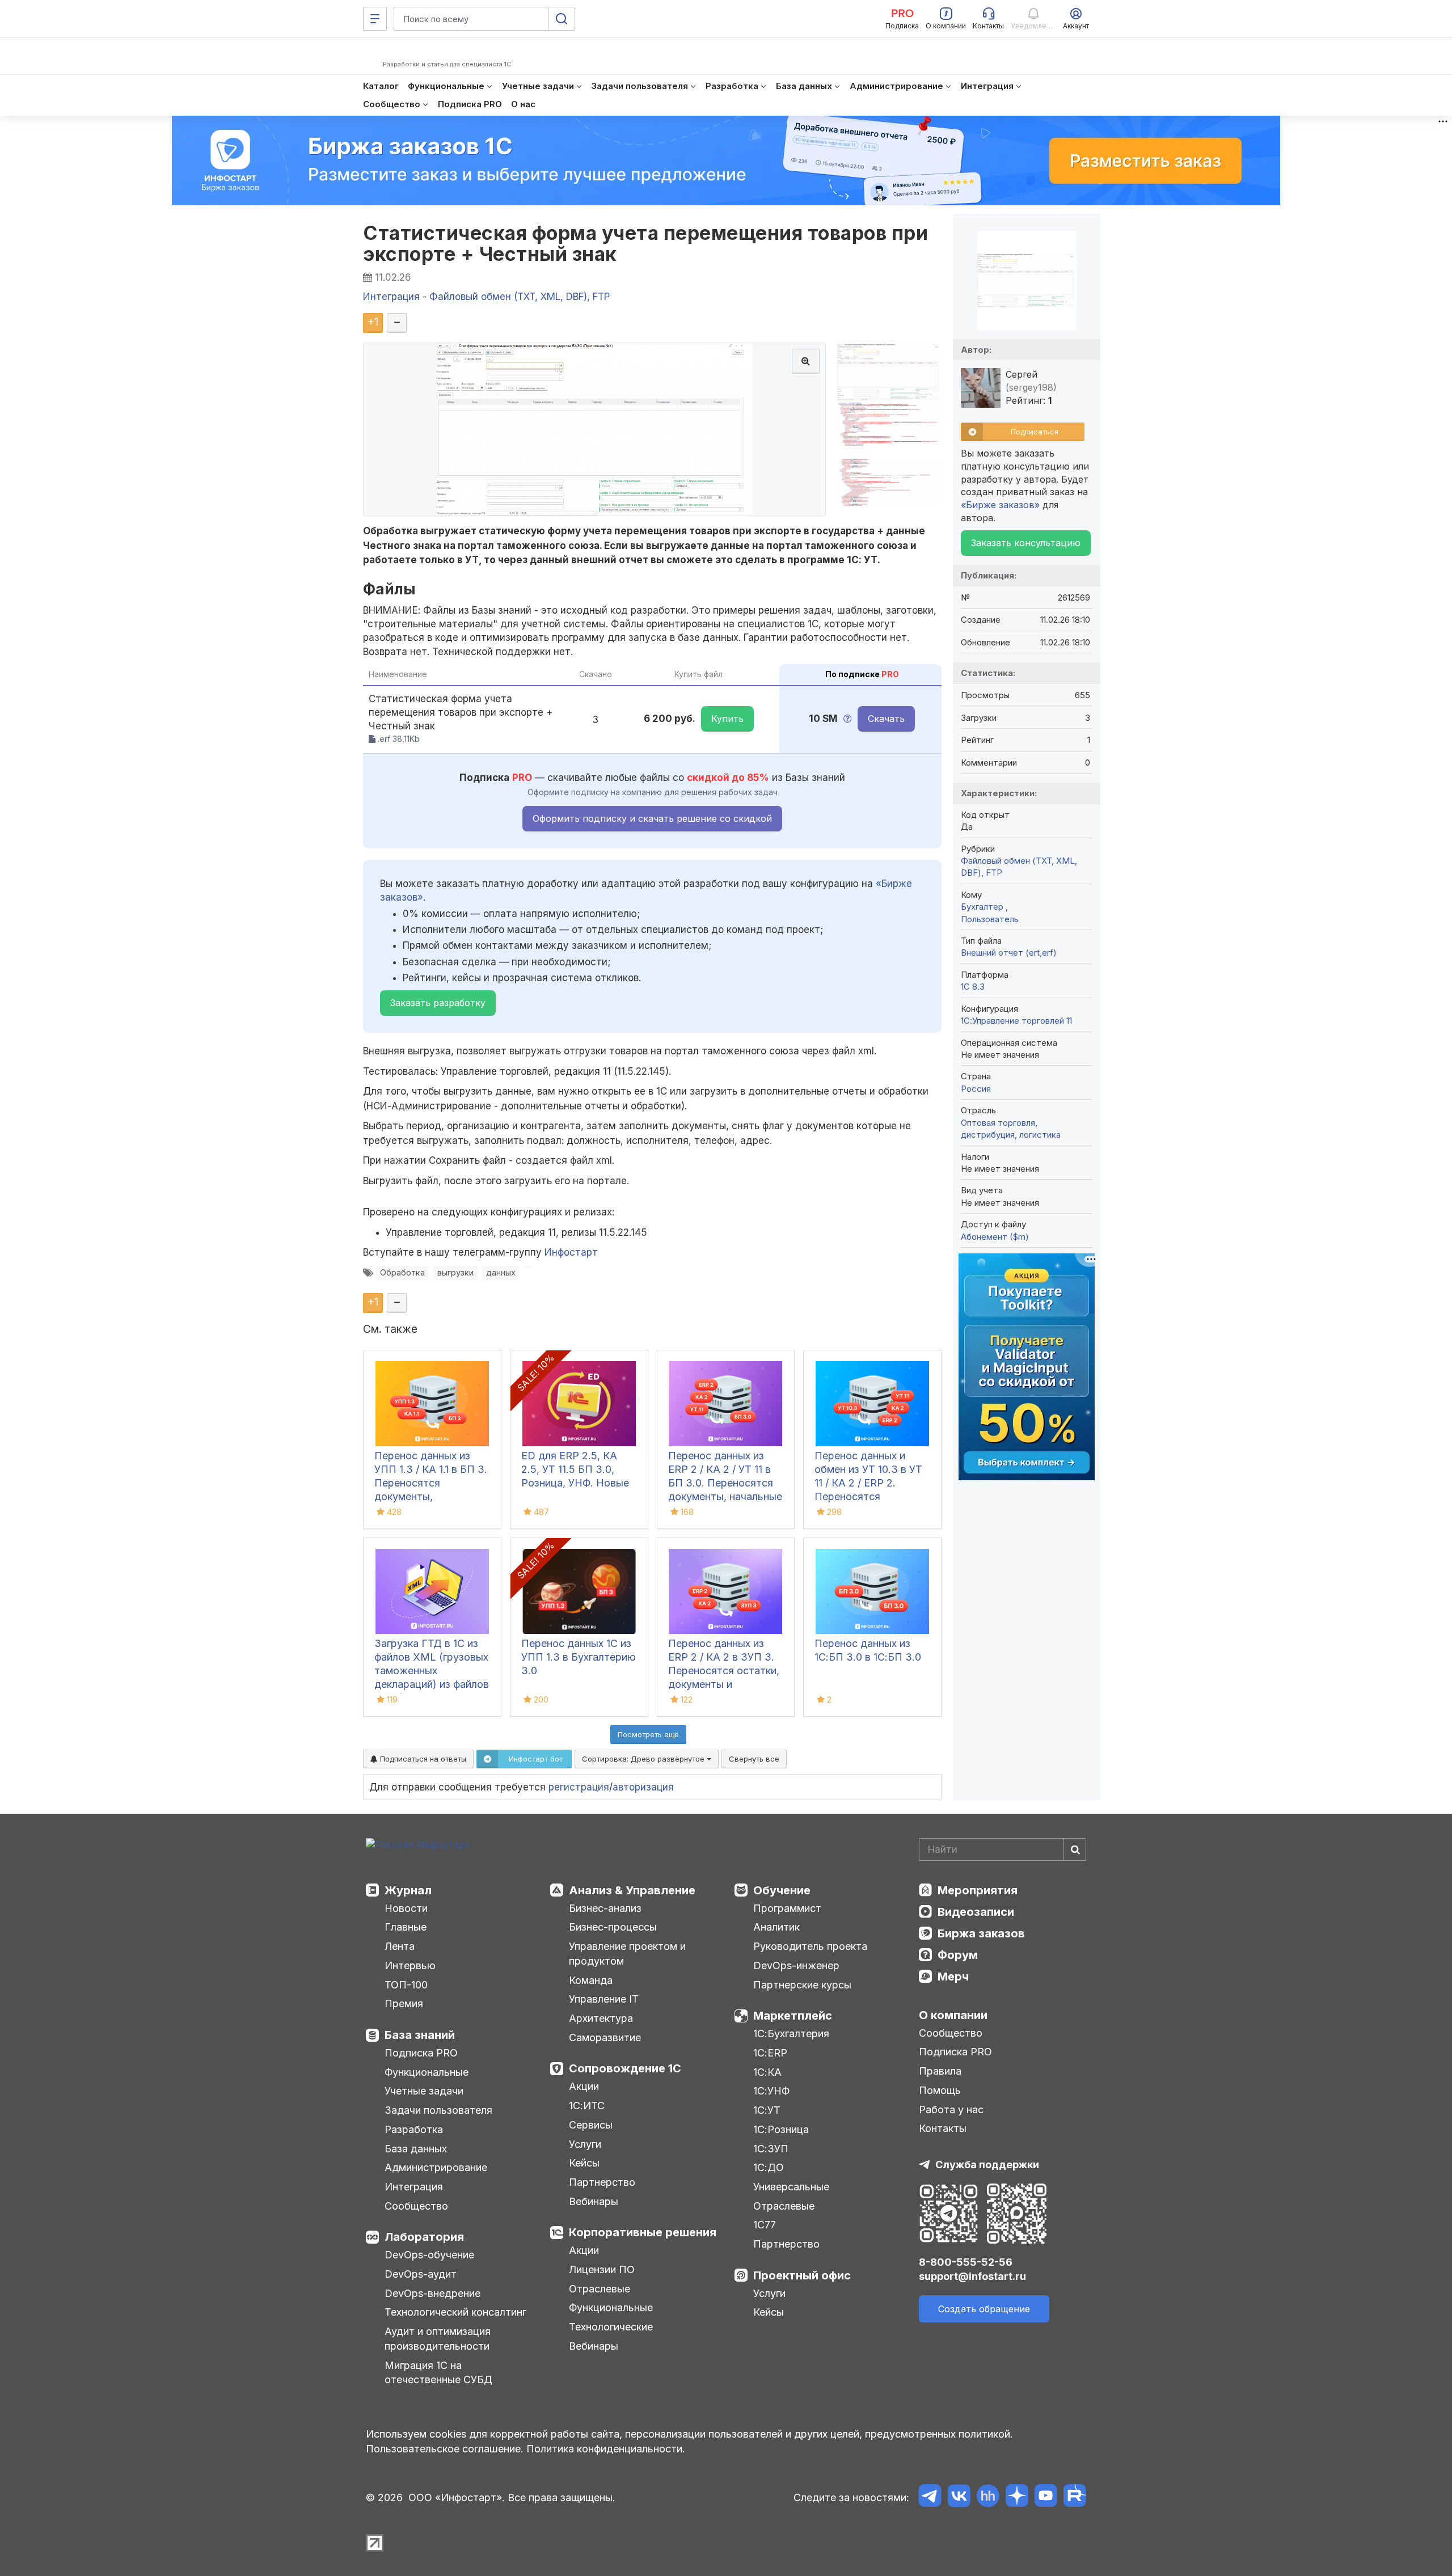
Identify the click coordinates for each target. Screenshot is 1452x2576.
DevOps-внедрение (432, 2293)
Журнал (408, 1890)
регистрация (579, 1787)
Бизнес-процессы (613, 1927)
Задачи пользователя (438, 2110)
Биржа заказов (981, 1933)
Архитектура (601, 2018)
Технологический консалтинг (455, 2312)
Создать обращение (984, 2309)
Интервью (410, 1965)
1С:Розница (781, 2129)
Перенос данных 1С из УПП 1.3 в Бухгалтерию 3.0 (579, 1657)
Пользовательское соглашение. (445, 2449)
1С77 (765, 2225)
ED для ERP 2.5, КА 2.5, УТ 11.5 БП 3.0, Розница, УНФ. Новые (575, 1469)
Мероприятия (978, 1890)
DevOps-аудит (421, 2274)
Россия (976, 1089)
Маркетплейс (793, 2016)
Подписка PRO (421, 2053)
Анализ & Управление (632, 1890)
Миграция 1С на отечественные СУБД (438, 2373)
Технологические (611, 2327)
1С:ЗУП (771, 2149)
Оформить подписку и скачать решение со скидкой (652, 818)
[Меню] (375, 19)
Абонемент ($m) (995, 1237)
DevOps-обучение (429, 2255)
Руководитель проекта (810, 1946)
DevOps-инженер (796, 1965)
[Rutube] (1075, 2497)
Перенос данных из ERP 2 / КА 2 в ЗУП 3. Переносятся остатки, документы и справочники (724, 1671)
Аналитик (776, 1927)
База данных (416, 2149)
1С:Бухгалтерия (791, 2034)
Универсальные (791, 2187)
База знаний (420, 2035)
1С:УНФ (771, 2091)
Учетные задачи (424, 2091)
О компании (953, 2015)
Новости (406, 1908)
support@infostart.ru (972, 2276)
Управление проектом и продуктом (627, 1954)
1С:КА (767, 2072)
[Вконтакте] (959, 2497)
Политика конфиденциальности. (606, 2449)
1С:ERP (770, 2053)
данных (501, 1272)
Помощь (940, 2090)
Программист (787, 1908)
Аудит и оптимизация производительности (438, 2339)
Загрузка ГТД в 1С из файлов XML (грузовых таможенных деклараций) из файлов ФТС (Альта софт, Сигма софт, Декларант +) (432, 1684)
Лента (400, 1946)
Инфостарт (571, 1252)
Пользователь (990, 919)
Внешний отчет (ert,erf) (1009, 953)
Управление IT (604, 1999)
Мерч (953, 1977)
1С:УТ (767, 2110)
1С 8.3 (973, 987)
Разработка (414, 2129)
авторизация (643, 1787)
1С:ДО (769, 2167)
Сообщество (416, 2206)
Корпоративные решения (643, 2232)
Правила (940, 2071)
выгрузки (455, 1272)
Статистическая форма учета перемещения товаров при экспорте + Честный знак (645, 243)
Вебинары (594, 2201)
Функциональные (427, 2072)
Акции (584, 2086)
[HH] (988, 2497)
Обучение (782, 1890)
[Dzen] (1017, 2497)
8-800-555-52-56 (966, 2262)
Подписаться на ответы (422, 1759)
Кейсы (584, 2163)
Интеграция (414, 2187)
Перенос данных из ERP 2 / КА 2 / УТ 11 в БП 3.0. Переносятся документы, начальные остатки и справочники (725, 1483)
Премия (404, 2003)
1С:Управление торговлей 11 (1016, 1021)
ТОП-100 (406, 1985)
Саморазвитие (605, 2037)
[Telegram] (930, 2497)
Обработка (402, 1272)
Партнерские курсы (802, 1985)
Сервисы (591, 2125)
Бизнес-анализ (605, 1908)
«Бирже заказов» (1000, 505)
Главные (406, 1927)
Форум (958, 1955)
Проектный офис (802, 2275)
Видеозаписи (976, 1912)
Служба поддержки (987, 2165)
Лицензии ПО (602, 2269)
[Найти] (1075, 1849)
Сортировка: (644, 1759)
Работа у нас (951, 2110)
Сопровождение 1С (625, 2068)
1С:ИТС (587, 2106)
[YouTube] (1046, 2497)
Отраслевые (600, 2289)
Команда (591, 1980)
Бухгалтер (983, 907)
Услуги (585, 2144)
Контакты (943, 2128)
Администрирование (436, 2167)
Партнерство (602, 2182)
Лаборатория (424, 2237)
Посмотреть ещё (648, 1734)
